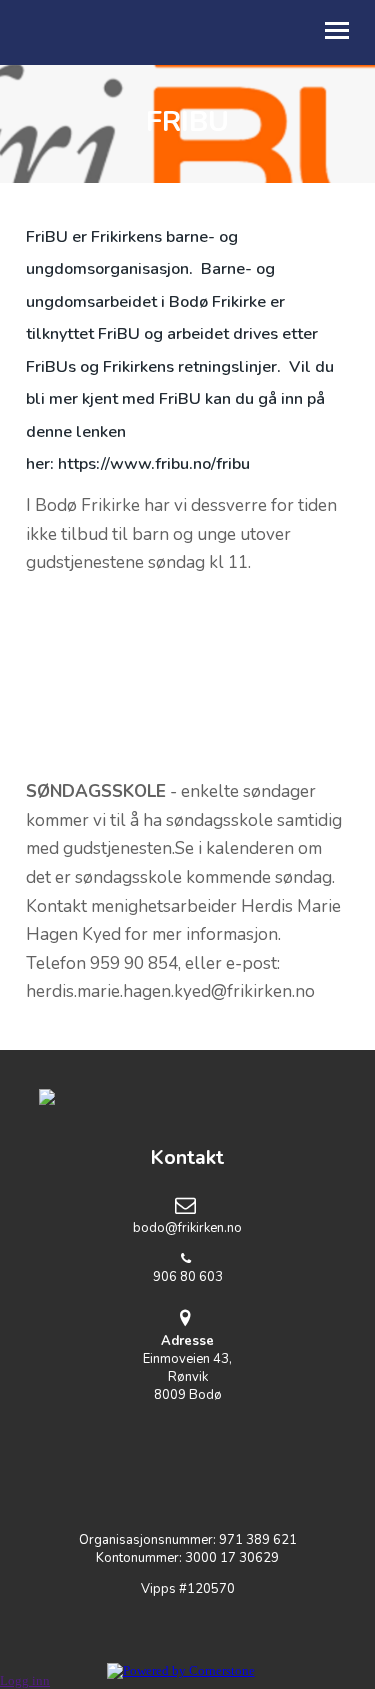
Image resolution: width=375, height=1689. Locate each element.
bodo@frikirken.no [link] (187, 1228)
